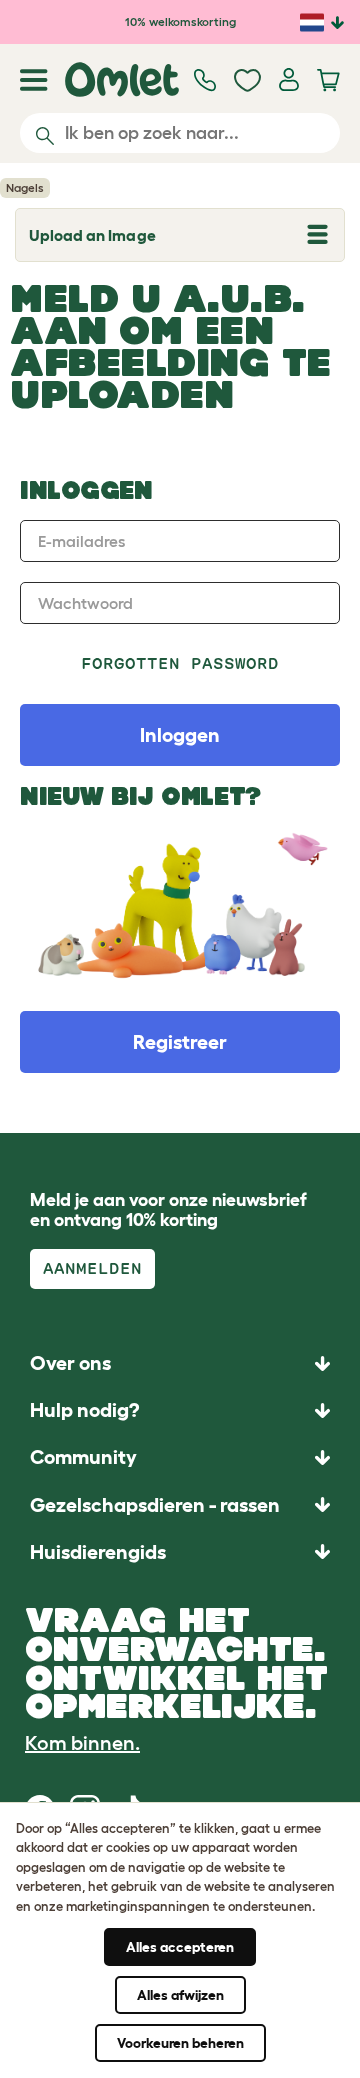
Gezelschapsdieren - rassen (155, 1505)
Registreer (180, 1042)
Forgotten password (180, 663)
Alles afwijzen (180, 1995)
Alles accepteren (180, 1947)
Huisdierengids (98, 1552)
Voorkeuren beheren (180, 2043)
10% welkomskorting (180, 21)
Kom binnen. (82, 1743)
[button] (180, 1551)
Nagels (25, 187)
